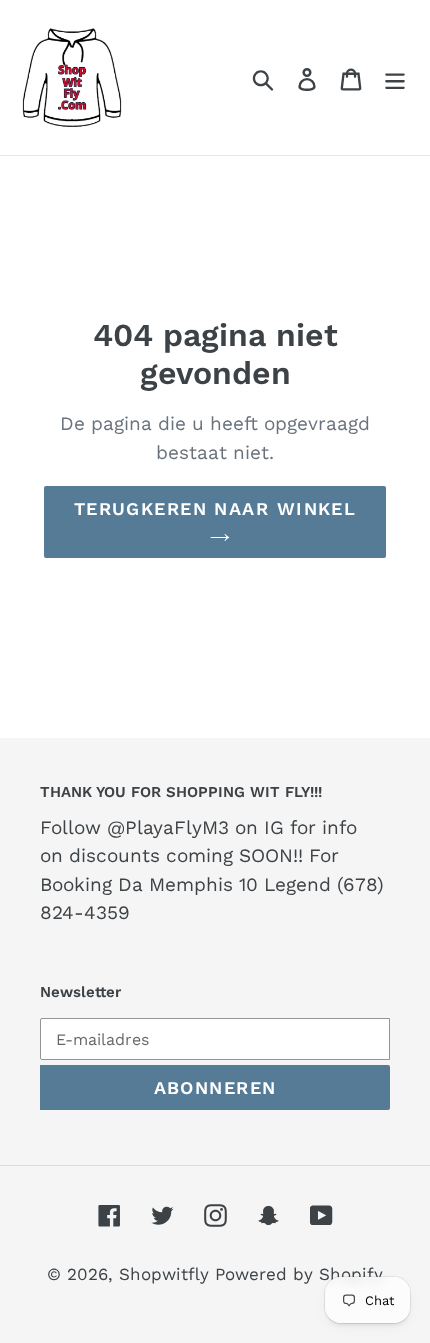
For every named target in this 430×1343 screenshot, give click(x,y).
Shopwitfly (167, 1274)
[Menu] (395, 77)
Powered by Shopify (299, 1274)
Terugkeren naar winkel (215, 508)
